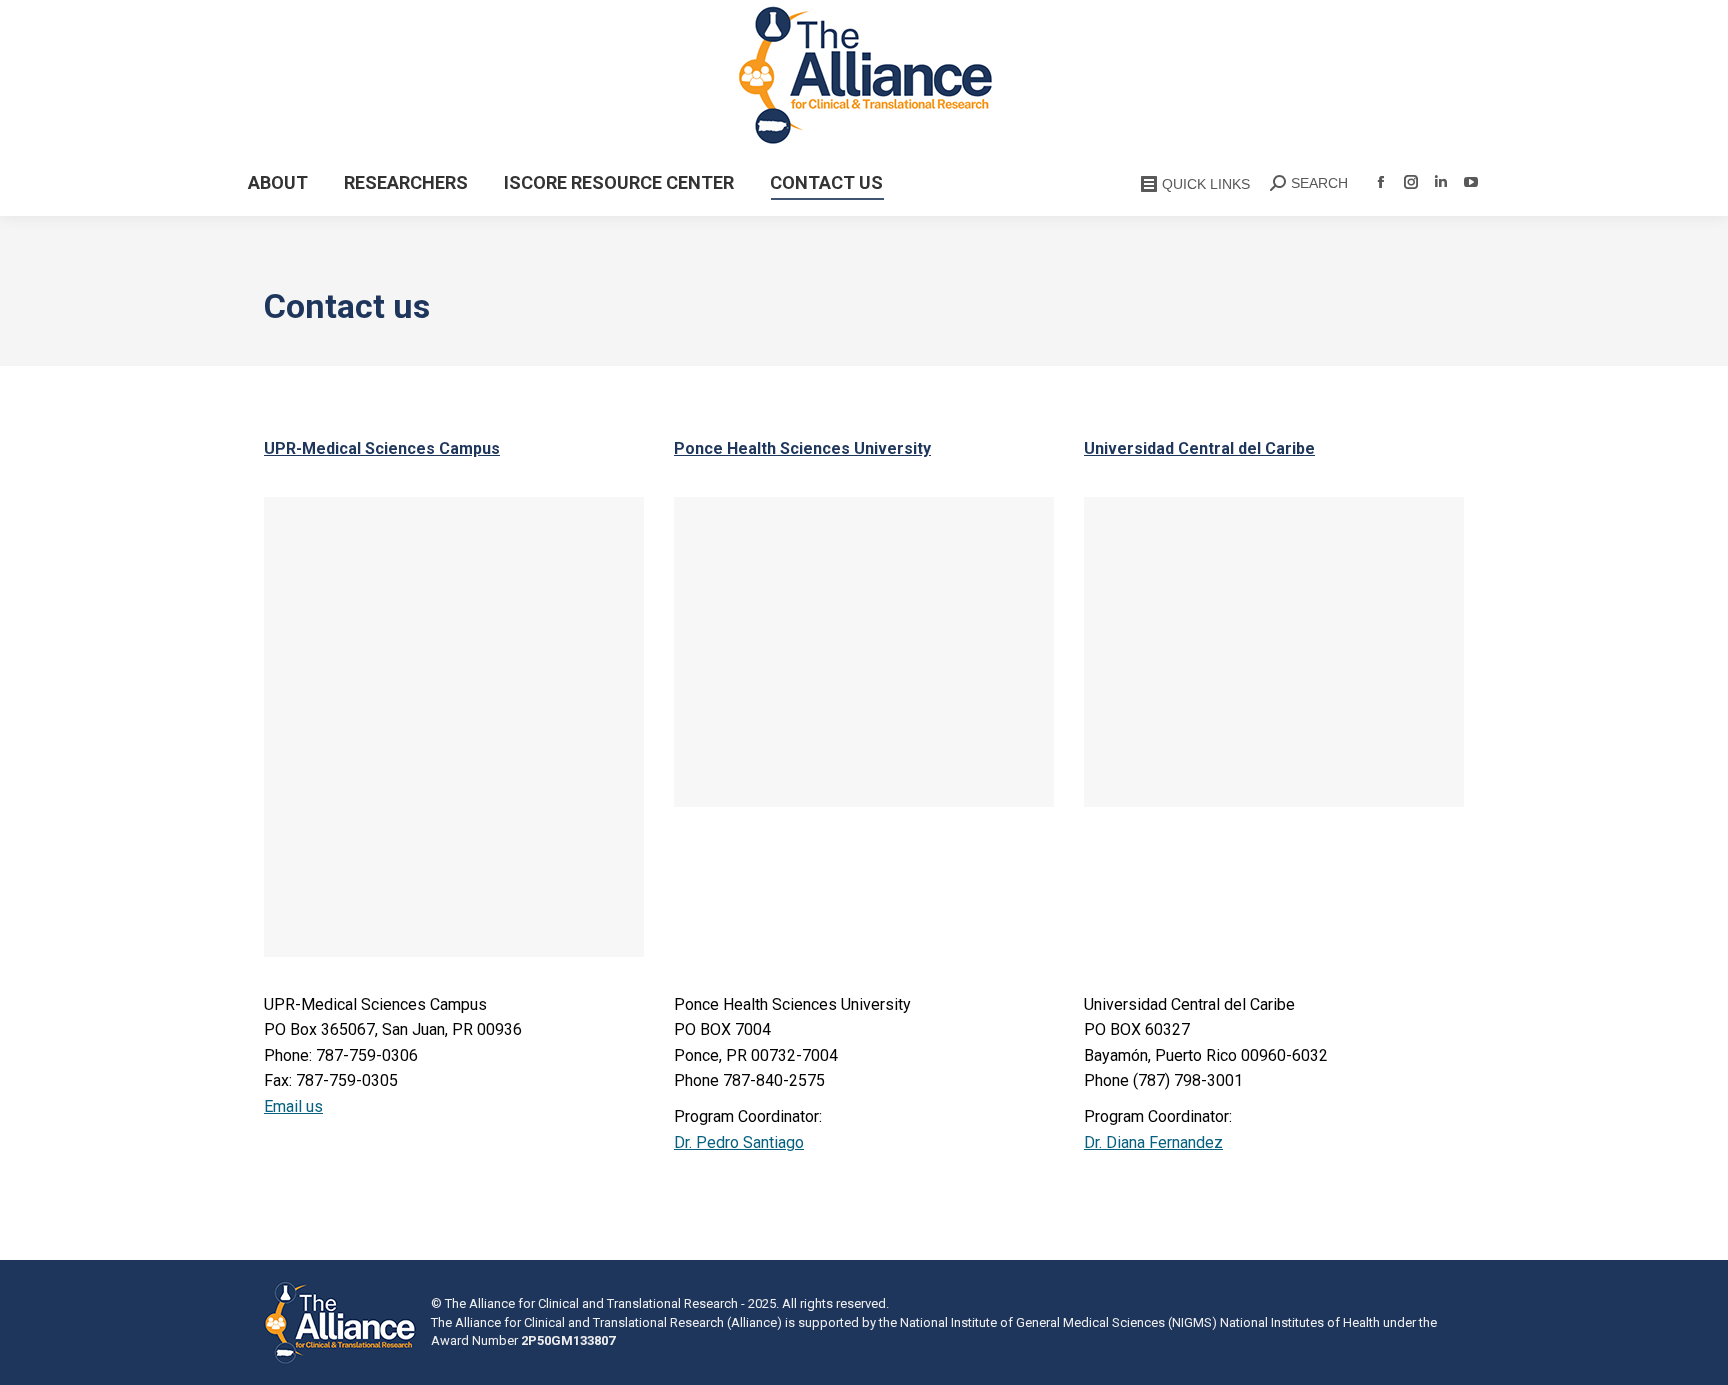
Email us (293, 1106)
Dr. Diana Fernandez (1153, 1142)
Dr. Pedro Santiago (739, 1142)
